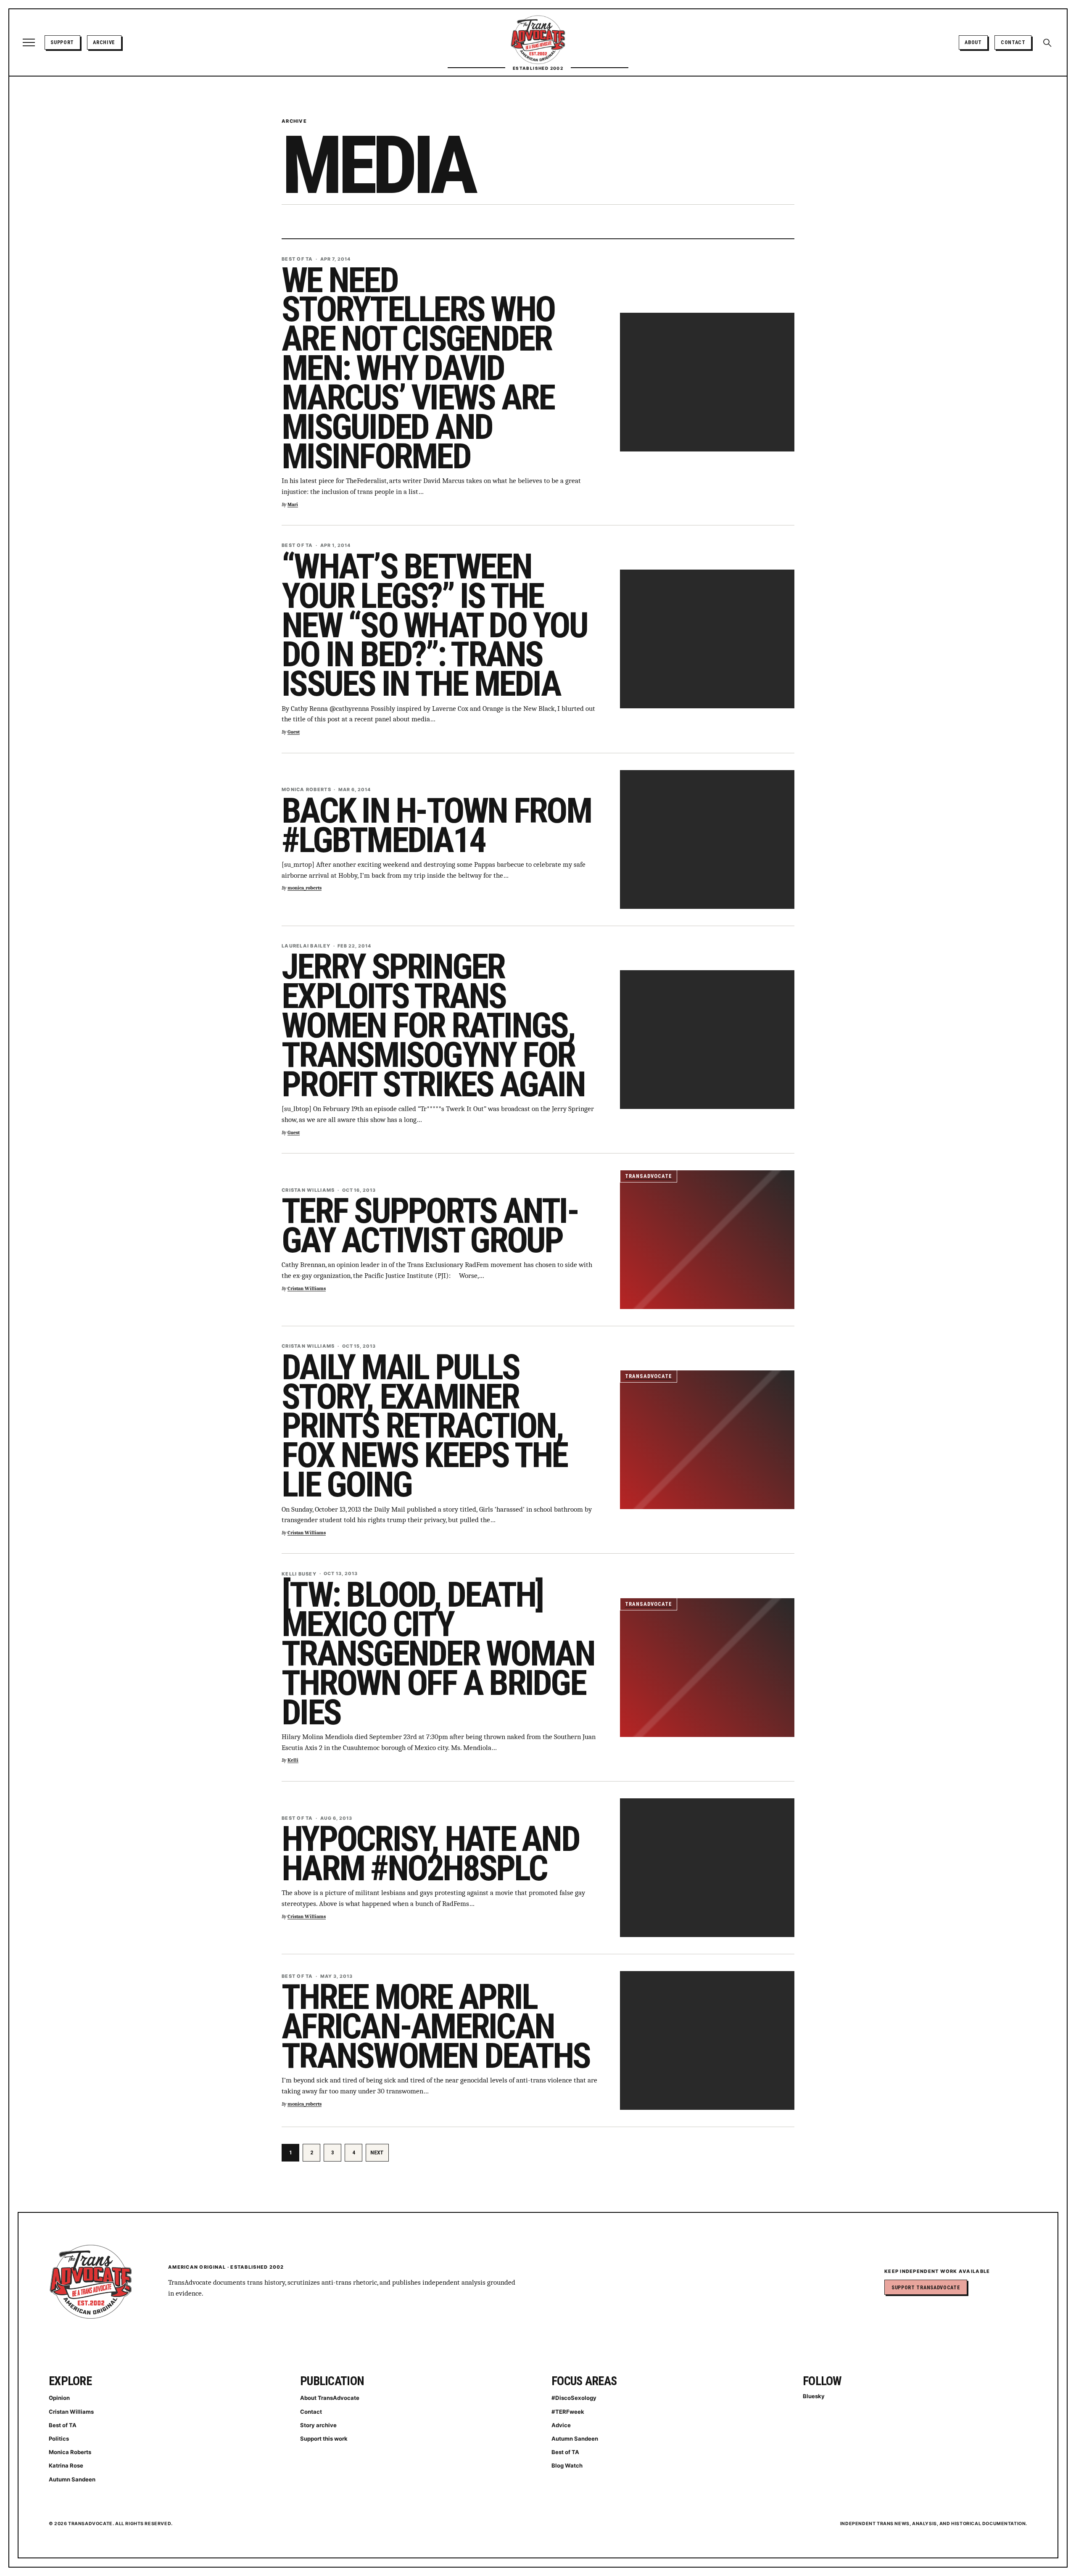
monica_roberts (305, 888)
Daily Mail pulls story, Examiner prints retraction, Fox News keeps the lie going (425, 1426)
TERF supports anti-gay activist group (430, 1226)
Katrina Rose (66, 2465)
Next (377, 2152)
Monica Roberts (70, 2452)
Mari (293, 505)
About (973, 42)
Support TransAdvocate (926, 2287)
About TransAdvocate (330, 2398)
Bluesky (814, 2396)
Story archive (318, 2425)
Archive (104, 42)
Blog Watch (567, 2465)
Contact (1013, 42)
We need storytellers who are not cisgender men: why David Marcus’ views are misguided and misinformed (418, 368)
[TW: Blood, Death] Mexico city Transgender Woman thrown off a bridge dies (438, 1654)
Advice (561, 2425)
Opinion (59, 2398)
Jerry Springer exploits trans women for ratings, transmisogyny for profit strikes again (433, 1025)
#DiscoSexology (574, 2398)
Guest (294, 732)
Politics (59, 2439)
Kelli (293, 1760)
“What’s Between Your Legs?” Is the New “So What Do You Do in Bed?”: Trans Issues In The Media (434, 625)
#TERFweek (568, 2412)
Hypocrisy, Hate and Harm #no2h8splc (430, 1854)
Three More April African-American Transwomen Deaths (436, 2026)
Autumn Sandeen (72, 2479)
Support (62, 42)
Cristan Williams (307, 1289)
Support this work (324, 2439)
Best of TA (63, 2425)
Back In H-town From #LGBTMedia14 (436, 825)
